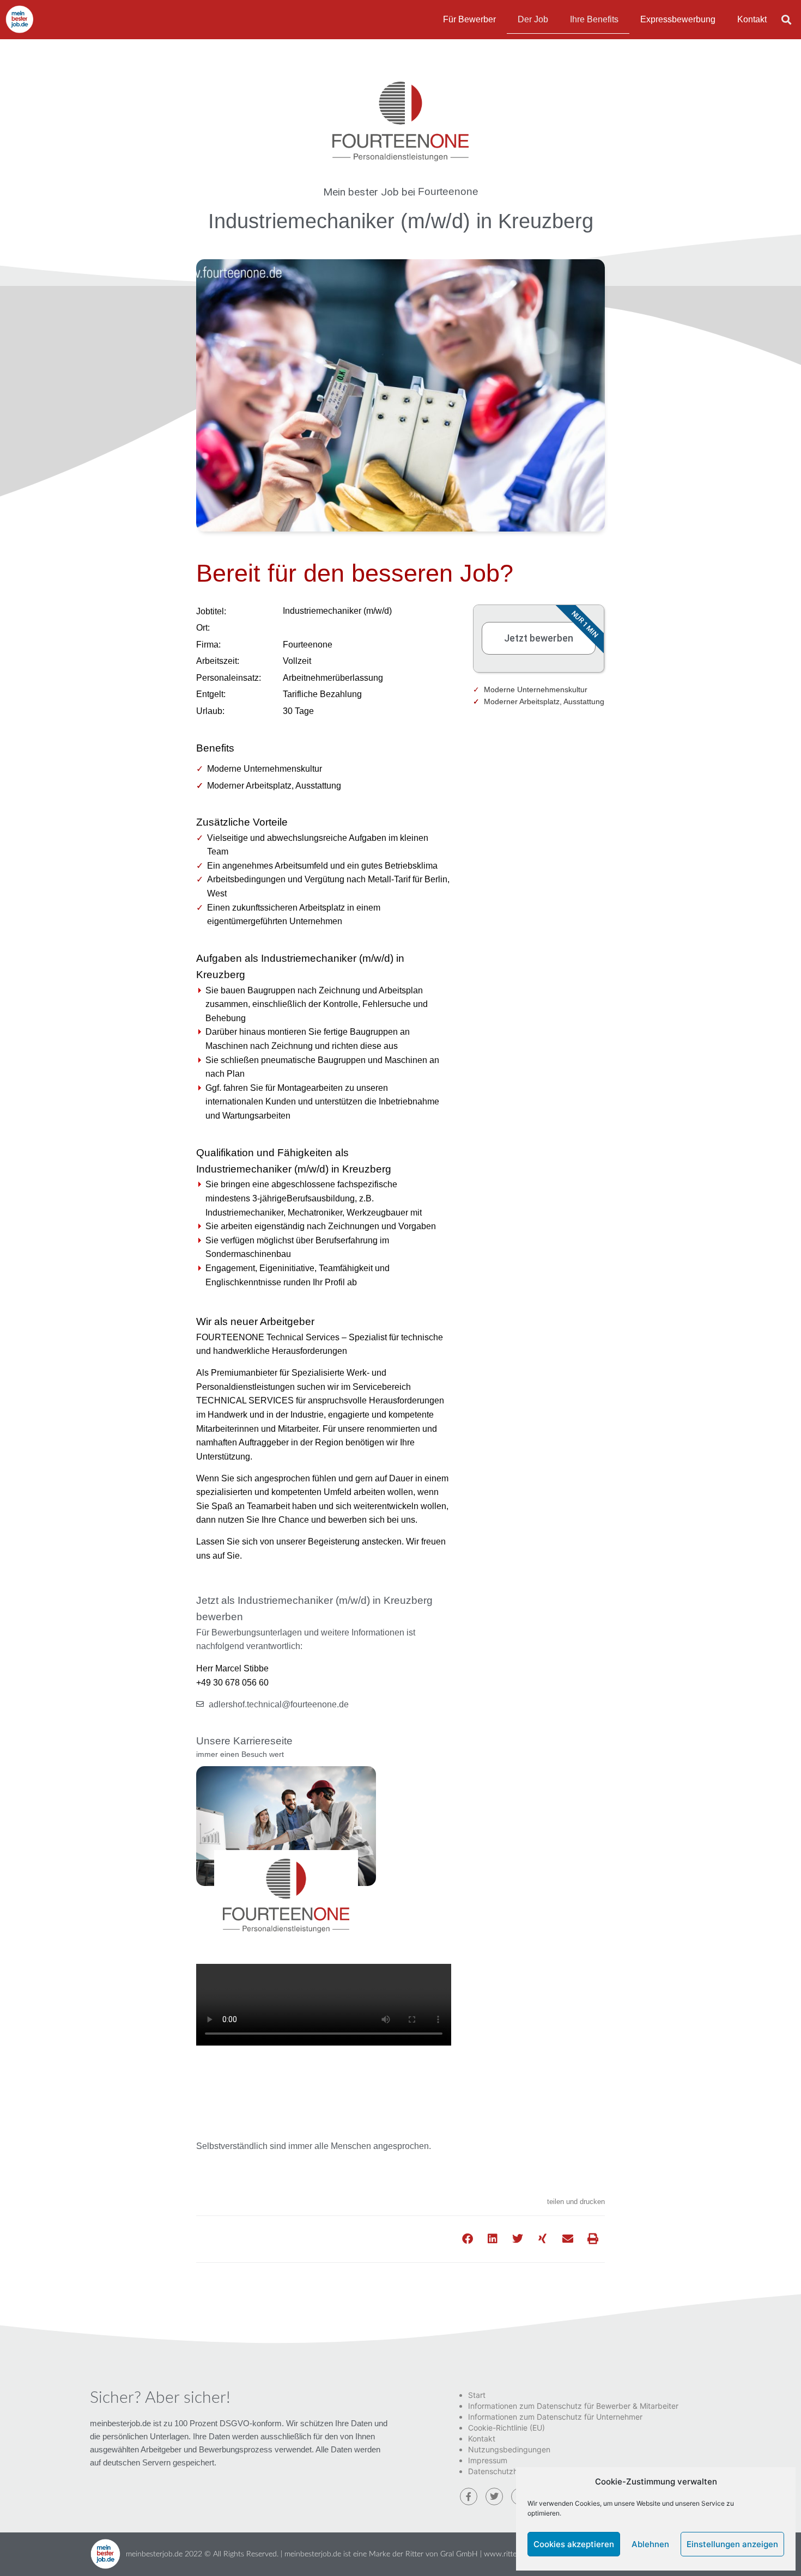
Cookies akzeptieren (574, 2544)
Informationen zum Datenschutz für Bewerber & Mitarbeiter (573, 2406)
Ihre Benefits (594, 19)
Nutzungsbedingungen (509, 2449)
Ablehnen (650, 2544)
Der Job (533, 19)
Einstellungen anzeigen (732, 2544)
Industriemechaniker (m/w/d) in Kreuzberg (401, 221)
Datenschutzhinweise (506, 2471)
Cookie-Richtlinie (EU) (506, 2428)
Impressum (488, 2460)
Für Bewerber (469, 19)
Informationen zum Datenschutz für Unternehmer (555, 2417)
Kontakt (752, 19)
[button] (787, 19)
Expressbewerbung (678, 19)
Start (477, 2395)
